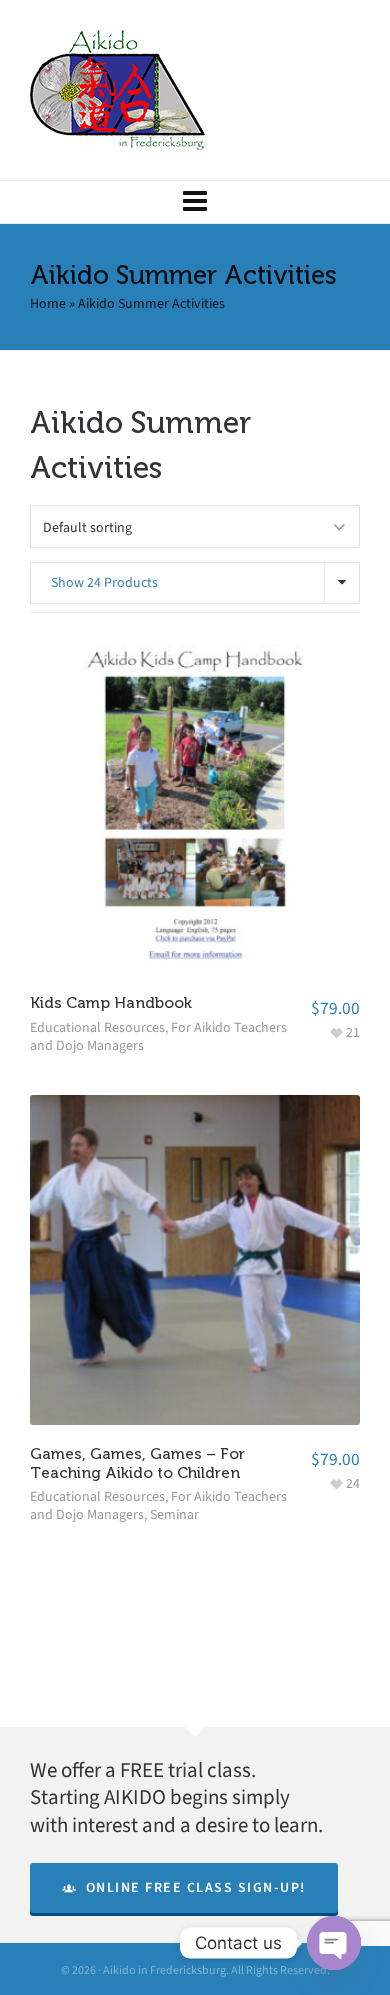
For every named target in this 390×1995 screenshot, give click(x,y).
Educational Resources (97, 1027)
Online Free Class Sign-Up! (196, 1887)
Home (48, 303)
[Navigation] (195, 202)
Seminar (174, 1514)
